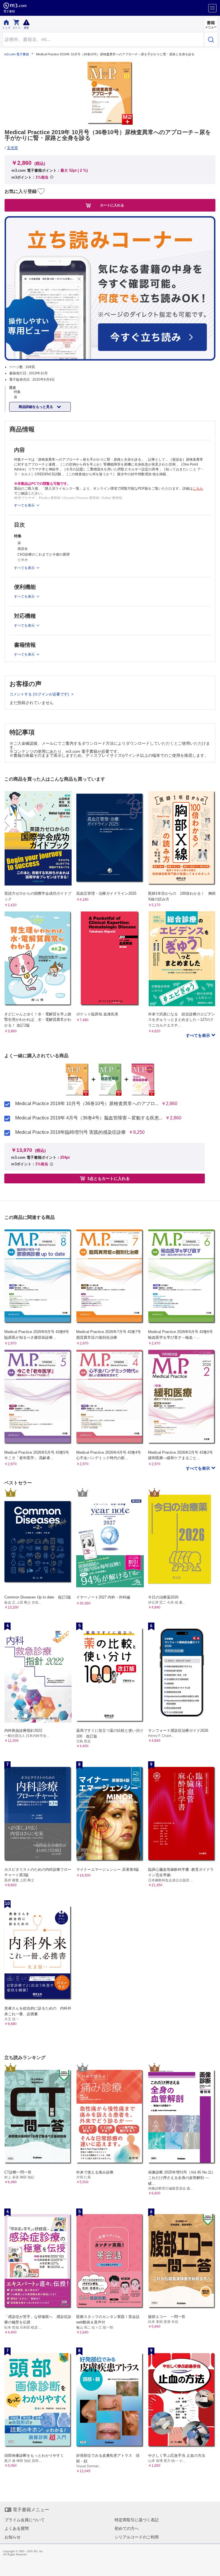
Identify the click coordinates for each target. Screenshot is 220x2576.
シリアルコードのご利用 (137, 2537)
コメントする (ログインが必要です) (40, 694)
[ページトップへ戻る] (212, 2568)
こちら (198, 488)
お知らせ (13, 2537)
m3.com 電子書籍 (17, 54)
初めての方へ (127, 2528)
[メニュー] (212, 8)
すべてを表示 (199, 1035)
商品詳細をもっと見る (36, 407)
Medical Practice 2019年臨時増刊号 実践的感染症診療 (70, 1132)
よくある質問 (17, 2528)
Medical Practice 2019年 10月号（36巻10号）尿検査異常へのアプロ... (87, 1104)
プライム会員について (25, 2520)
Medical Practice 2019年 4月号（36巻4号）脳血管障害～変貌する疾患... (89, 1118)
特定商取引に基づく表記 (137, 2520)
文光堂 (12, 148)
